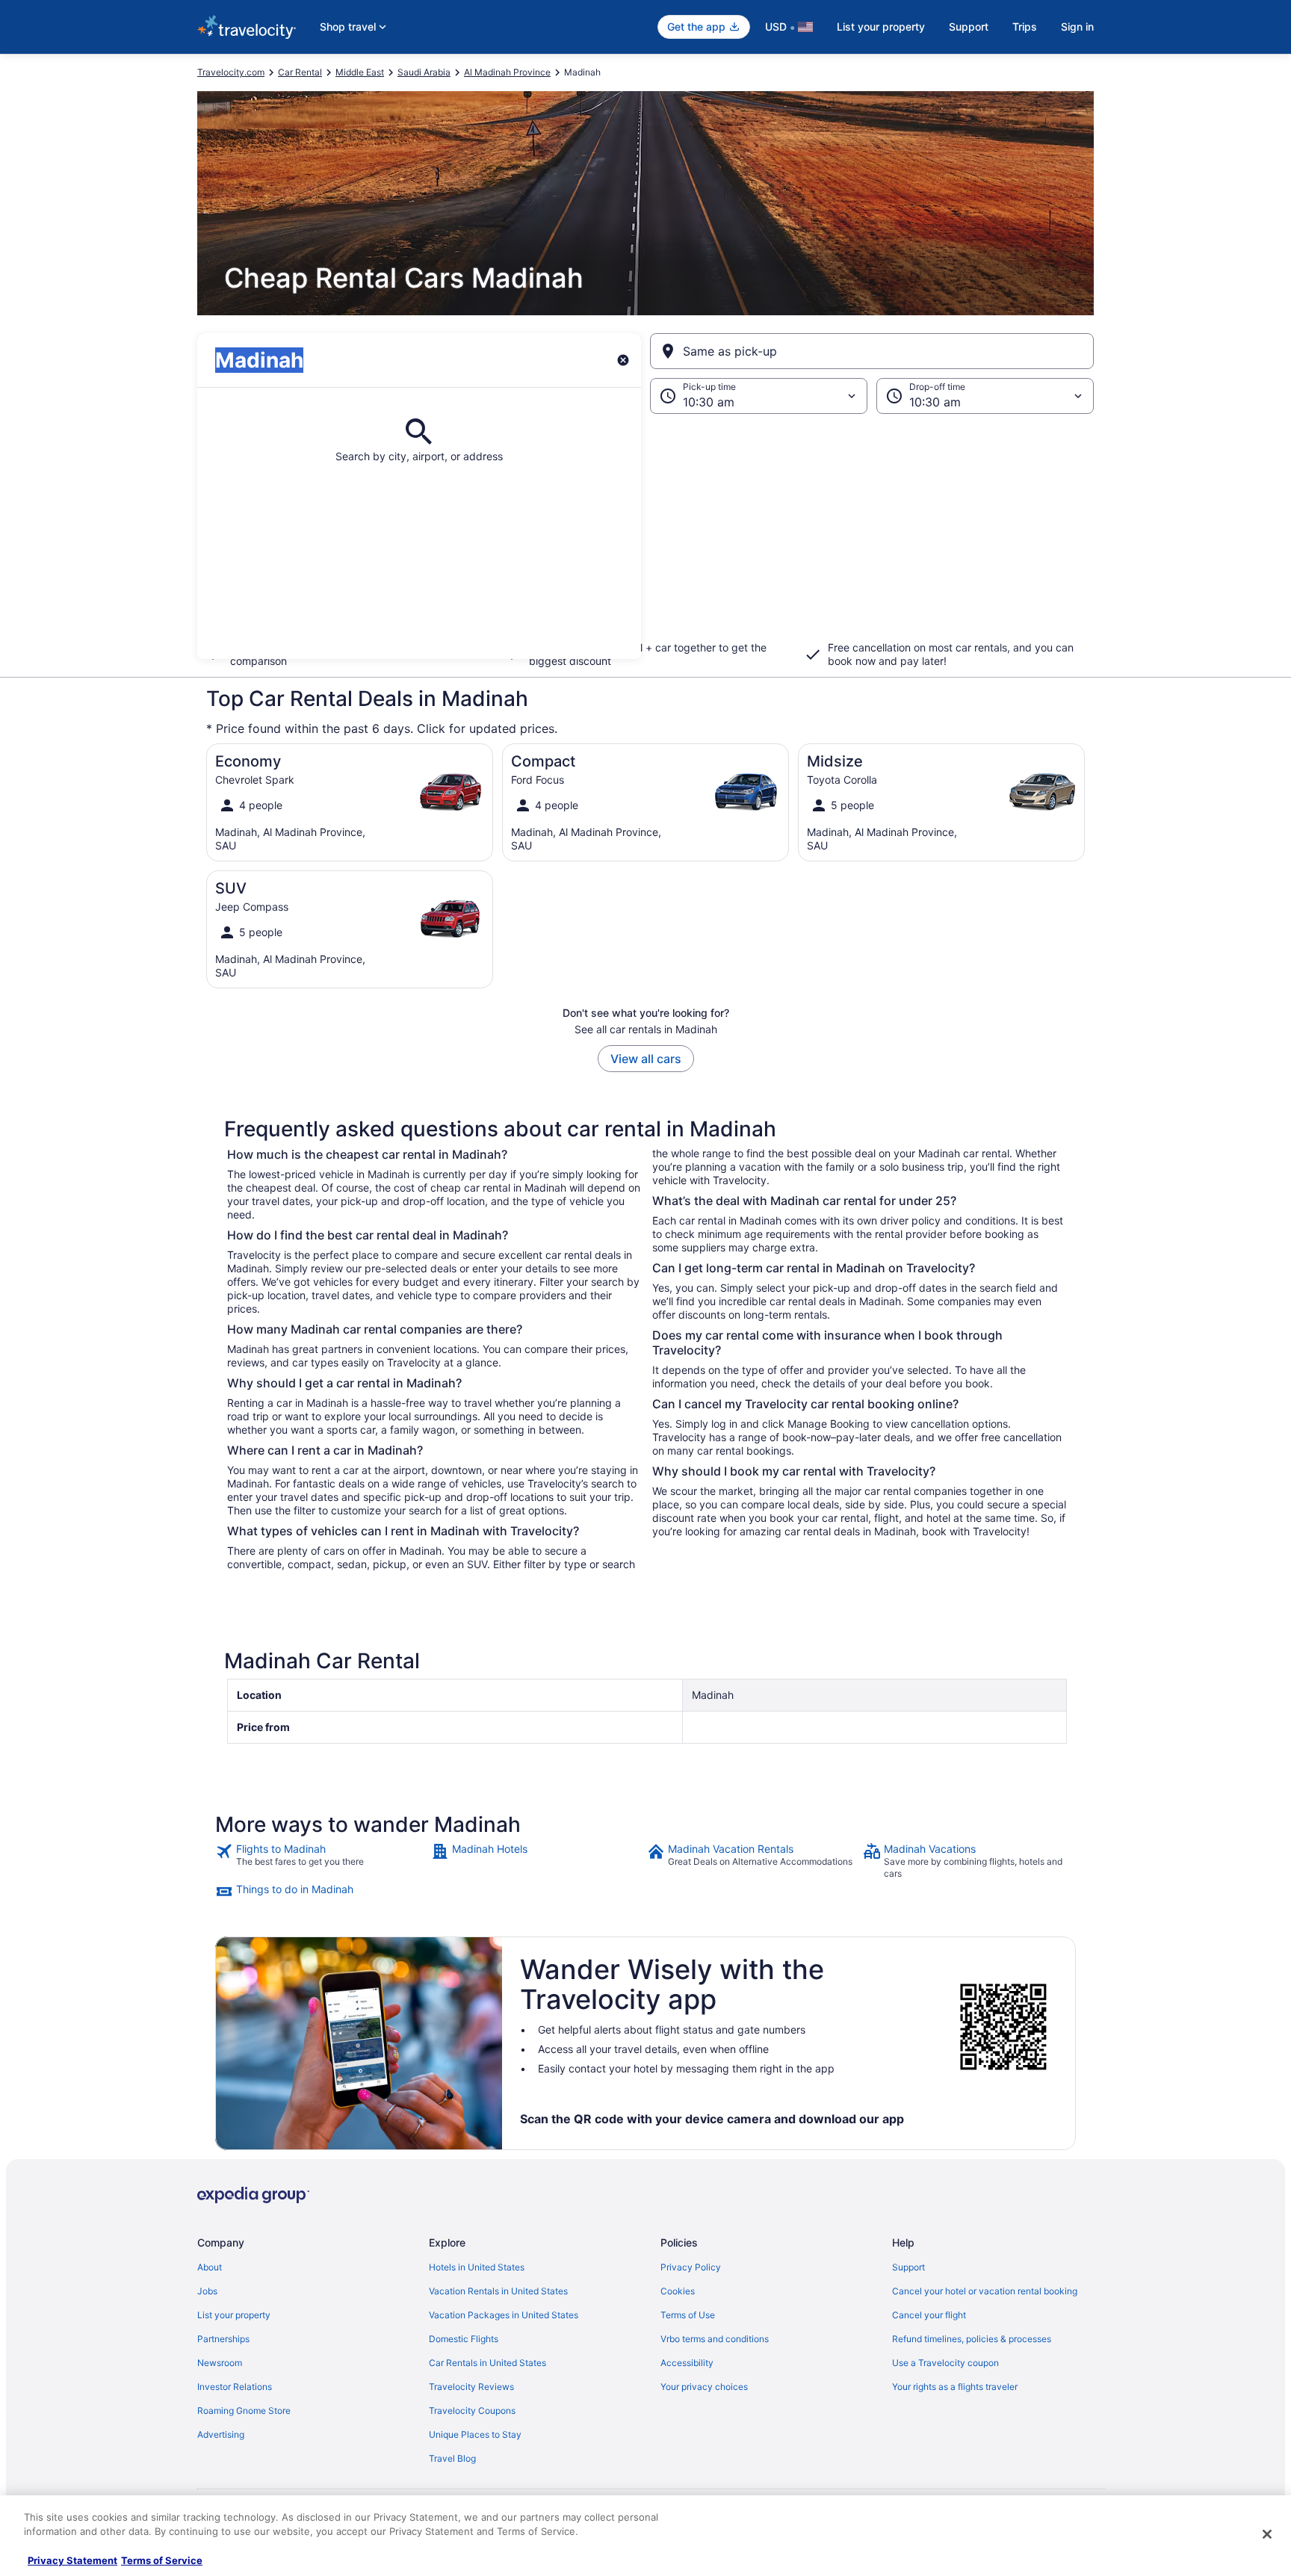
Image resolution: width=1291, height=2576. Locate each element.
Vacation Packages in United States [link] (504, 2315)
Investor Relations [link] (235, 2387)
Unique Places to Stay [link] (475, 2434)
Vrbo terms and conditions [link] (715, 2339)
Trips (1025, 27)
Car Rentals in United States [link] (487, 2363)
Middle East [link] (360, 72)
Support (969, 27)
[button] (645, 536)
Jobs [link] (207, 2291)
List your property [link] (234, 2315)
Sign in (1077, 27)
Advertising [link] (221, 2434)
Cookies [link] (678, 2291)
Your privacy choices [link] (704, 2387)
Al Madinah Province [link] (507, 72)
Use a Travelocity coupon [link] (945, 2363)
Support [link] (908, 2267)
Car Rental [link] (300, 72)
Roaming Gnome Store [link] (244, 2411)
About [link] (210, 2267)
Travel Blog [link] (452, 2458)
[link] (322, 1861)
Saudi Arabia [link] (424, 72)
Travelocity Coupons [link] (472, 2411)
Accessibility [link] (687, 2363)
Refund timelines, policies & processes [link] (972, 2339)
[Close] (1267, 2534)
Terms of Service (162, 2560)
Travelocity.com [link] (231, 72)
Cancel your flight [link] (929, 2315)
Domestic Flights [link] (464, 2339)
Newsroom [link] (220, 2363)
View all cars (646, 1059)
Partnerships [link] (223, 2339)
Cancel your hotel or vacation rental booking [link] (985, 2291)
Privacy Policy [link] (691, 2267)
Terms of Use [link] (688, 2315)
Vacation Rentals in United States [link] (498, 2291)
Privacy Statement (72, 2560)
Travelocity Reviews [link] (471, 2387)
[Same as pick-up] (872, 351)
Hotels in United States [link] (477, 2267)
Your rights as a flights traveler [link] (955, 2387)
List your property (881, 27)
